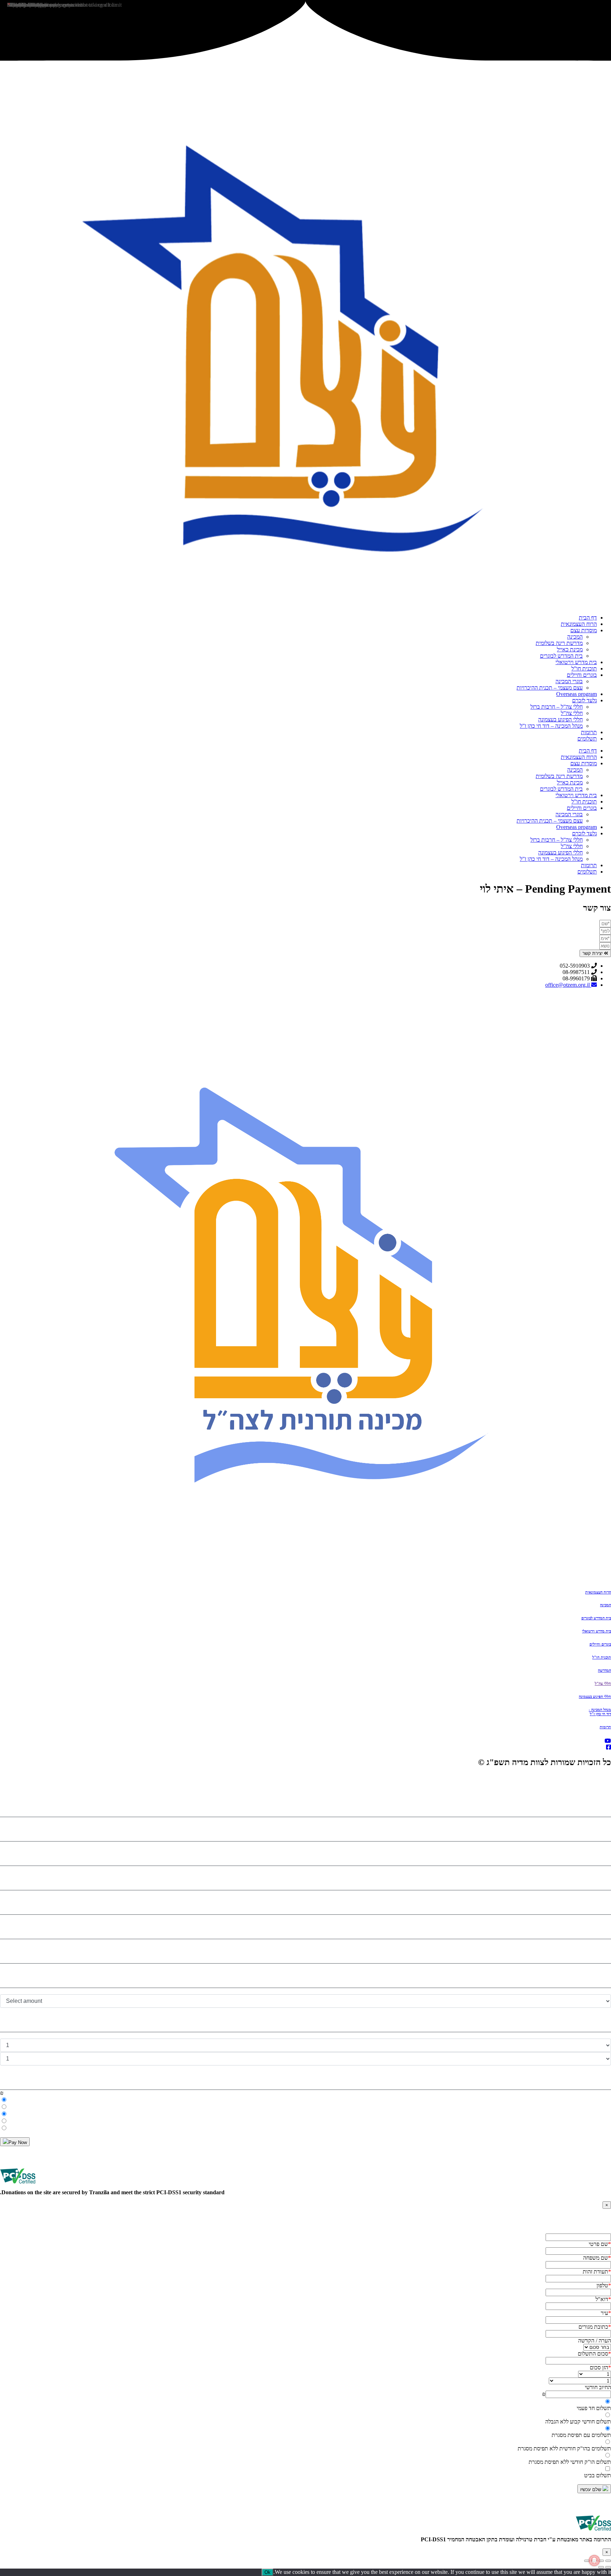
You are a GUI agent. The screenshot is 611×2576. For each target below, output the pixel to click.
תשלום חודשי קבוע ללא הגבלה (578, 2422)
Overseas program (577, 694)
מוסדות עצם (584, 630)
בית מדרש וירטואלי (576, 662)
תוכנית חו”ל (584, 669)
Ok (267, 2572)
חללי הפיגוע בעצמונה (560, 719)
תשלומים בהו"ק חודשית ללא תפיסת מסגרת (564, 2448)
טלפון (604, 2285)
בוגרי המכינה (569, 681)
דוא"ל (603, 2299)
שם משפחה (597, 2258)
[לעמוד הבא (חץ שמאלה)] (601, 2567)
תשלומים (587, 739)
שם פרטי (600, 2244)
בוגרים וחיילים (582, 675)
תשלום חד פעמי (594, 2408)
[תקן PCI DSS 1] (593, 2533)
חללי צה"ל (603, 1683)
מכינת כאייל (570, 649)
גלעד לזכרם (584, 700)
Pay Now (18, 2142)
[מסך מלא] (601, 2561)
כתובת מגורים (595, 2327)
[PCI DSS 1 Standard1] (18, 2186)
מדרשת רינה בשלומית (559, 643)
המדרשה (604, 1670)
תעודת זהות (597, 2272)
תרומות (589, 732)
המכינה (575, 637)
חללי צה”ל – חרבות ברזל (557, 707)
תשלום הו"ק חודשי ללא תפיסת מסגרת (570, 2462)
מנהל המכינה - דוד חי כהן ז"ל (600, 1712)
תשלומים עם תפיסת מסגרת (581, 2435)
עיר (606, 2313)
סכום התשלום (594, 2354)
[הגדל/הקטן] (608, 2561)
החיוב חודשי (598, 2387)
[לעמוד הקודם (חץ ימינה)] (608, 2567)
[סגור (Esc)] (587, 2561)
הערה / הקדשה (595, 2341)
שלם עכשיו (591, 2489)
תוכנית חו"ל (602, 1657)
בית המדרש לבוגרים (561, 656)
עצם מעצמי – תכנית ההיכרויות (550, 688)
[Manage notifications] (594, 2560)
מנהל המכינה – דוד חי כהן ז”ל (551, 726)
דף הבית (588, 618)
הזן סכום (600, 2367)
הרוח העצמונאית (579, 624)
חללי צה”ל (572, 713)
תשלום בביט (598, 2475)
